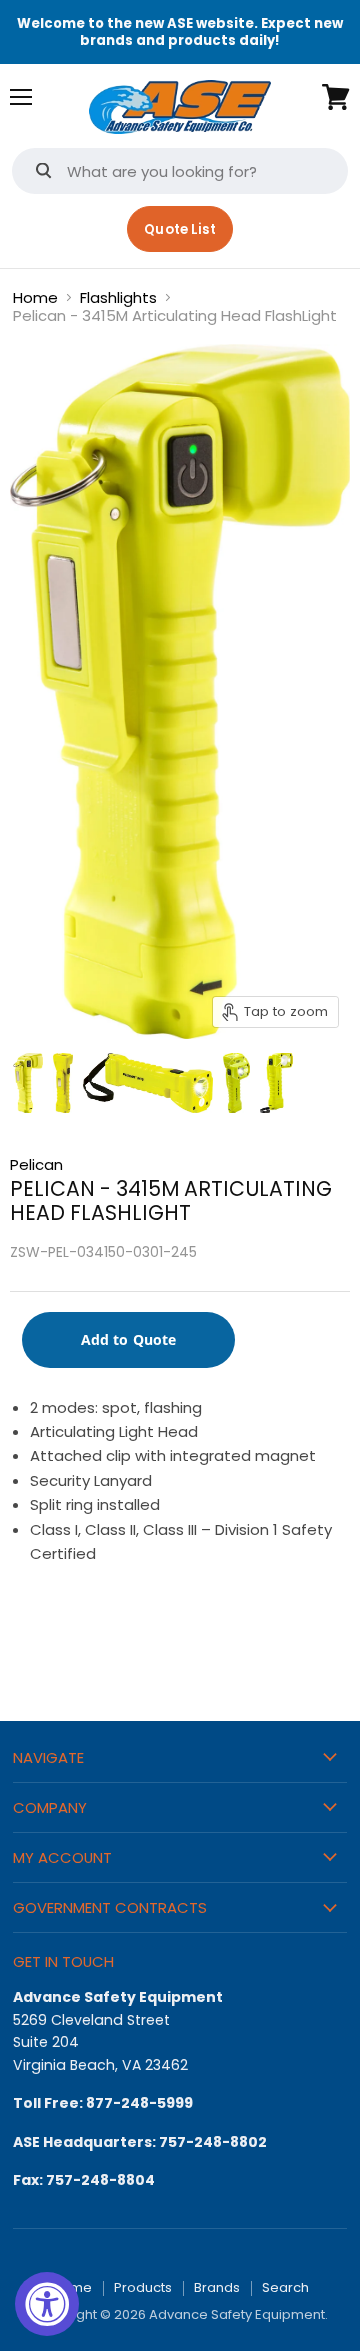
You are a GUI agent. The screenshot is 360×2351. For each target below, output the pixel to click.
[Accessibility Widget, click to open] (47, 2304)
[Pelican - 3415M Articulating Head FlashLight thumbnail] (28, 1083)
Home (35, 297)
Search (285, 2287)
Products (143, 2287)
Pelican (36, 1164)
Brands (217, 2287)
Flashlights (118, 297)
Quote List (179, 229)
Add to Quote (129, 1339)
